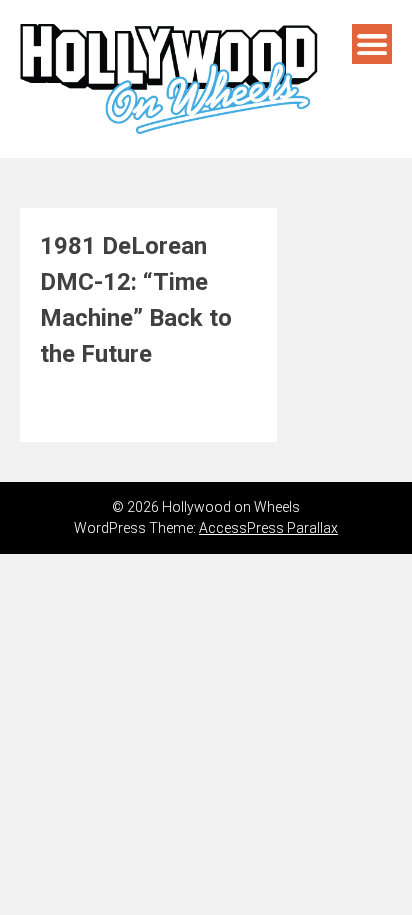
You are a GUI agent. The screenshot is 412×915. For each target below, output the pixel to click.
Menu (372, 44)
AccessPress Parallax (268, 528)
